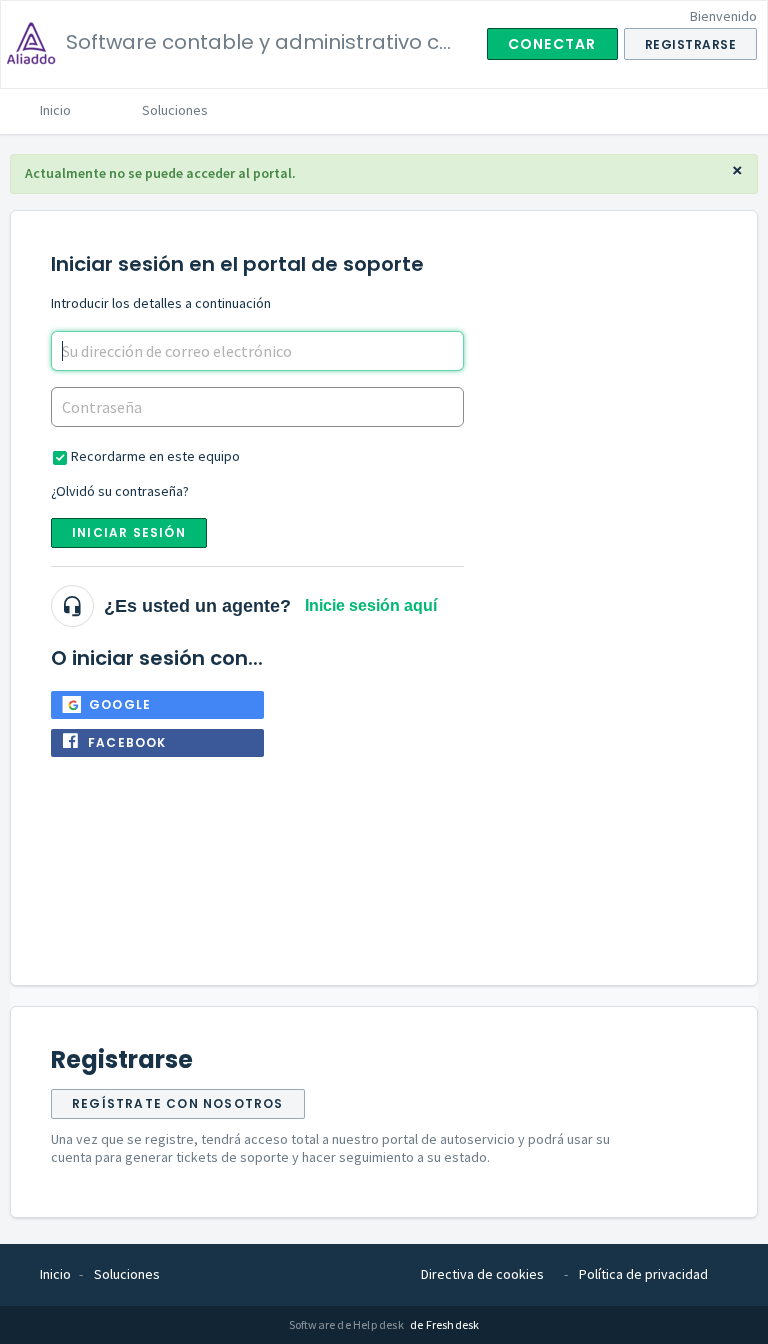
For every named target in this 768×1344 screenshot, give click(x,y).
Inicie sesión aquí (371, 605)
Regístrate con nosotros (178, 1103)
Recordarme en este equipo (155, 456)
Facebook (127, 742)
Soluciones (175, 110)
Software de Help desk (347, 1324)
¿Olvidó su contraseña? (120, 491)
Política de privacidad (643, 1274)
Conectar (552, 44)
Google (120, 704)
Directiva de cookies (482, 1274)
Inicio (55, 110)
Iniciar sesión (129, 532)
